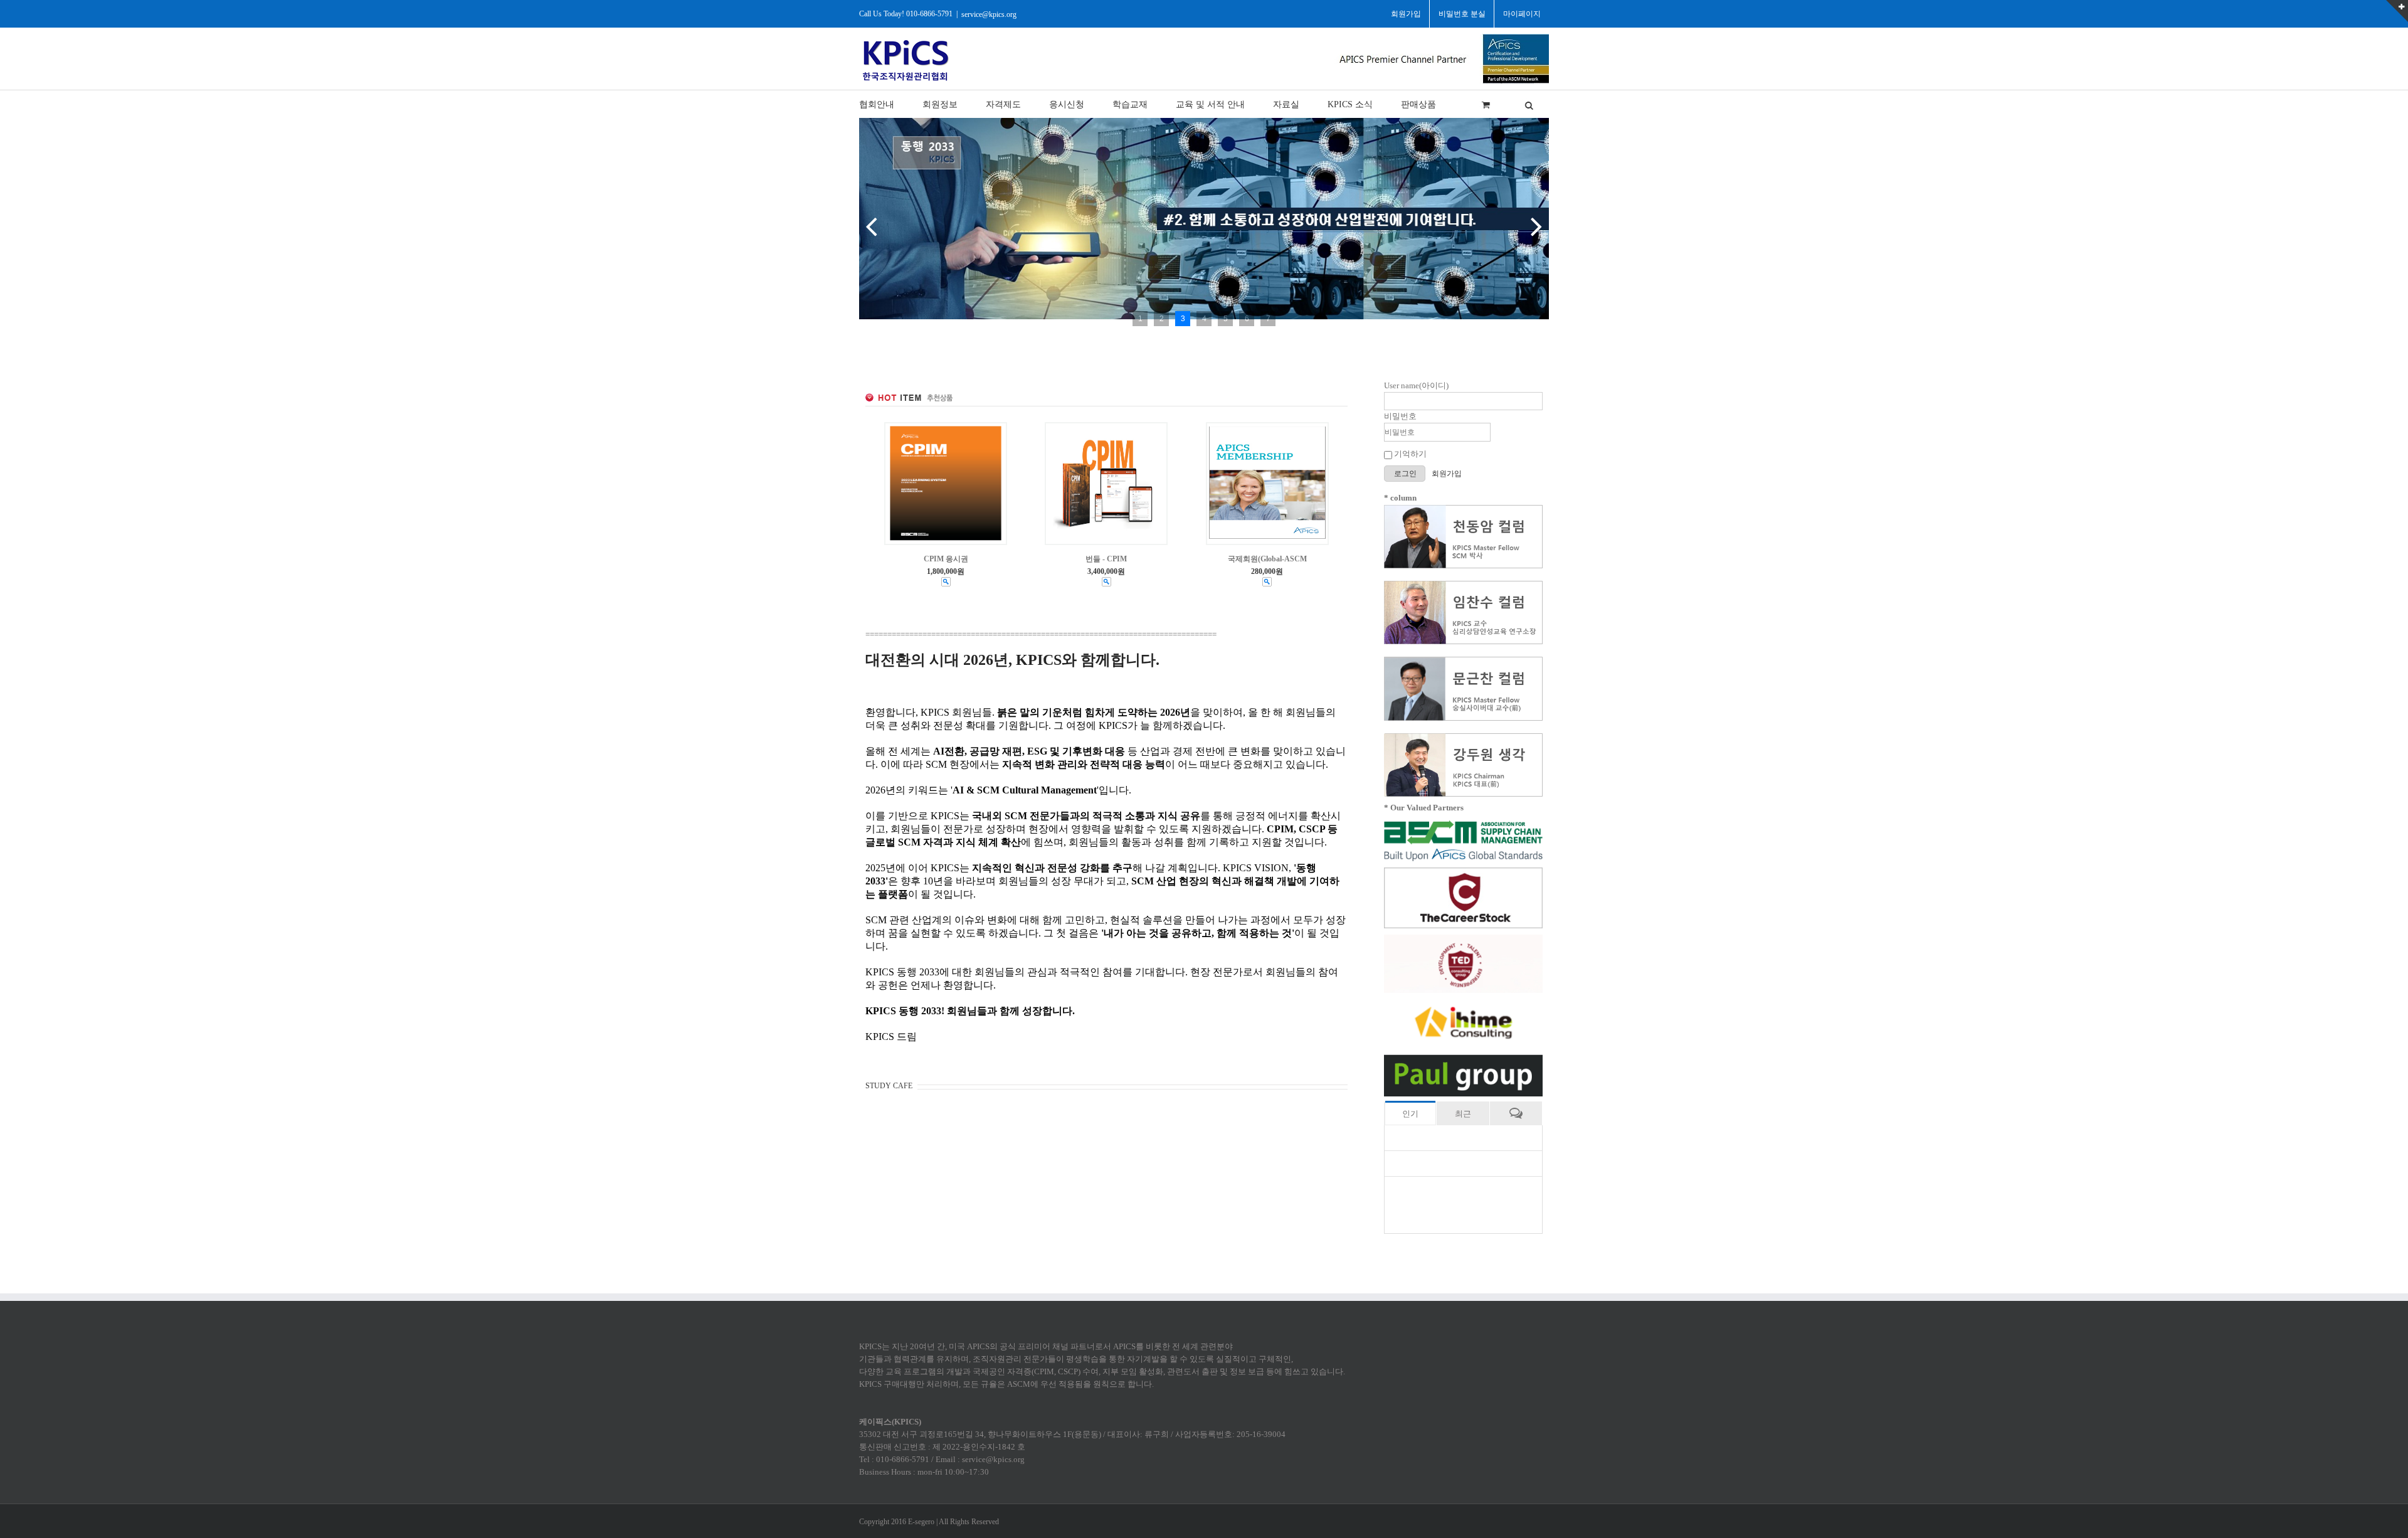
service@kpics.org (989, 14)
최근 (1463, 1114)
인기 (1410, 1114)
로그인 (1406, 474)
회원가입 (1447, 474)
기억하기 (1409, 454)
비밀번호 (1400, 416)
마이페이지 (1522, 14)
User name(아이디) (1416, 385)
